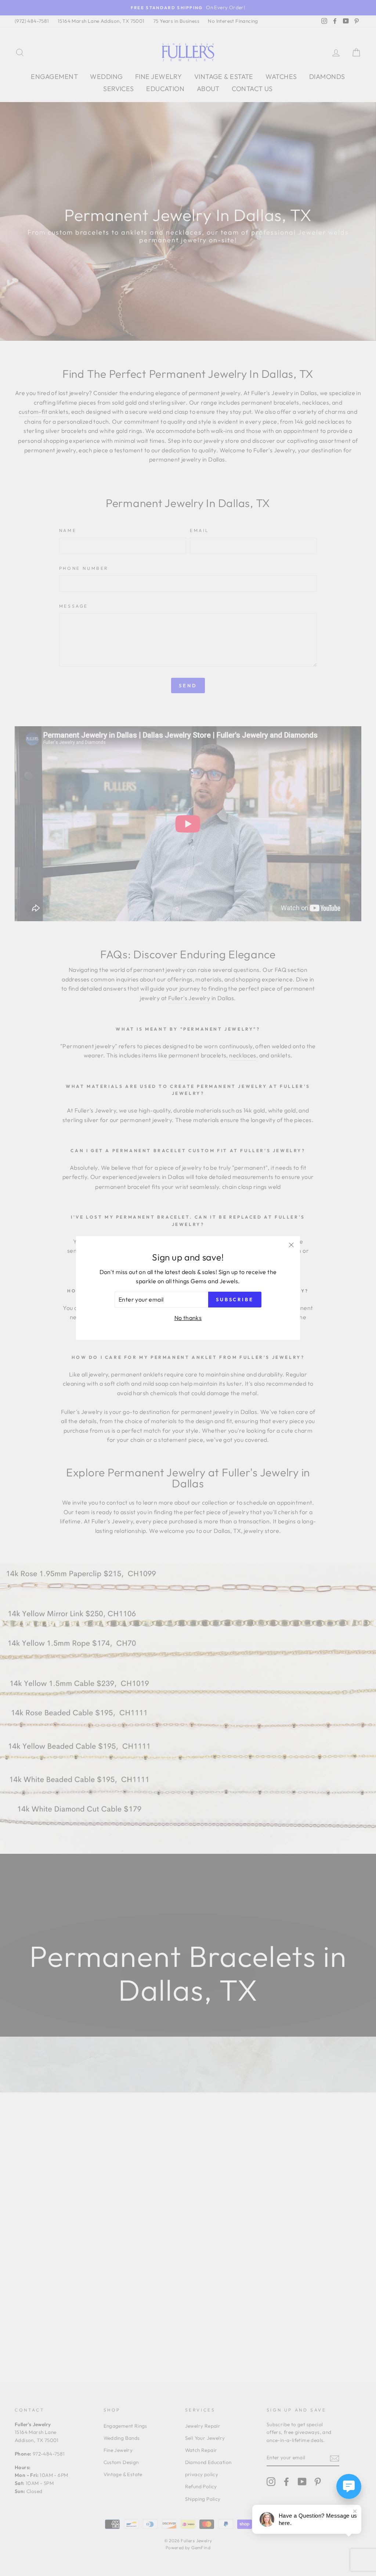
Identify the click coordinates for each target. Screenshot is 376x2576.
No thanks (188, 1318)
